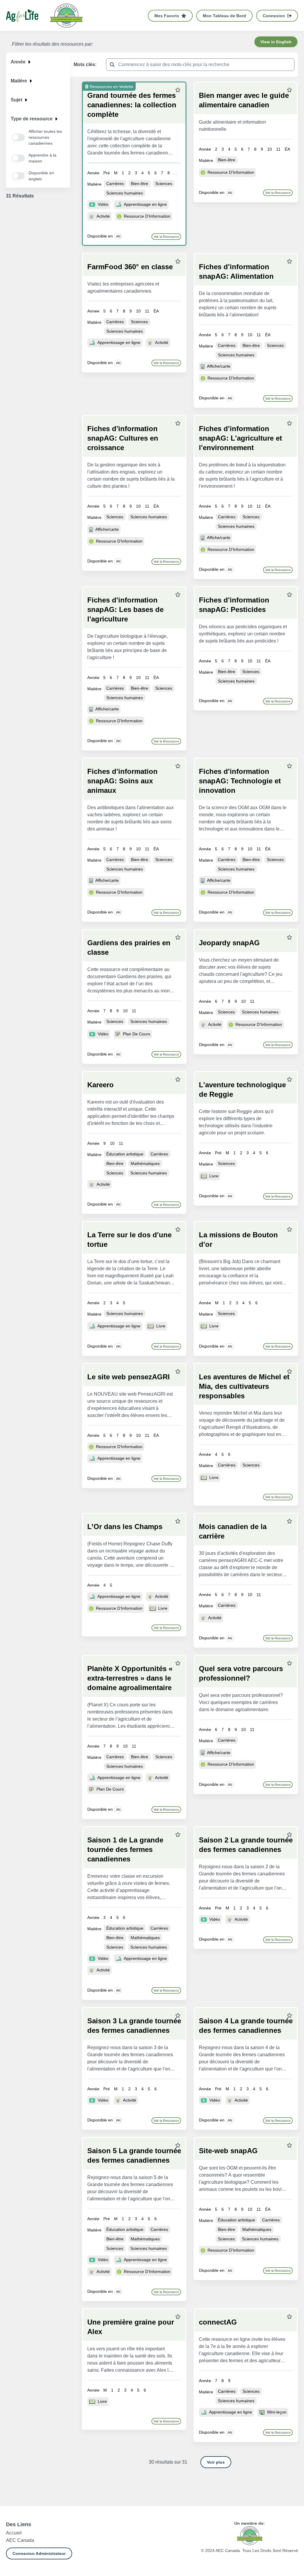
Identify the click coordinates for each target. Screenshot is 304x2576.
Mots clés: (85, 64)
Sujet (16, 100)
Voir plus (216, 2462)
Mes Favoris (167, 16)
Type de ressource (32, 119)
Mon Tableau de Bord (224, 16)
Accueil (14, 2533)
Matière (19, 81)
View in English (276, 42)
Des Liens (19, 2524)
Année (18, 62)
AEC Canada (20, 2540)
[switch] (18, 137)
